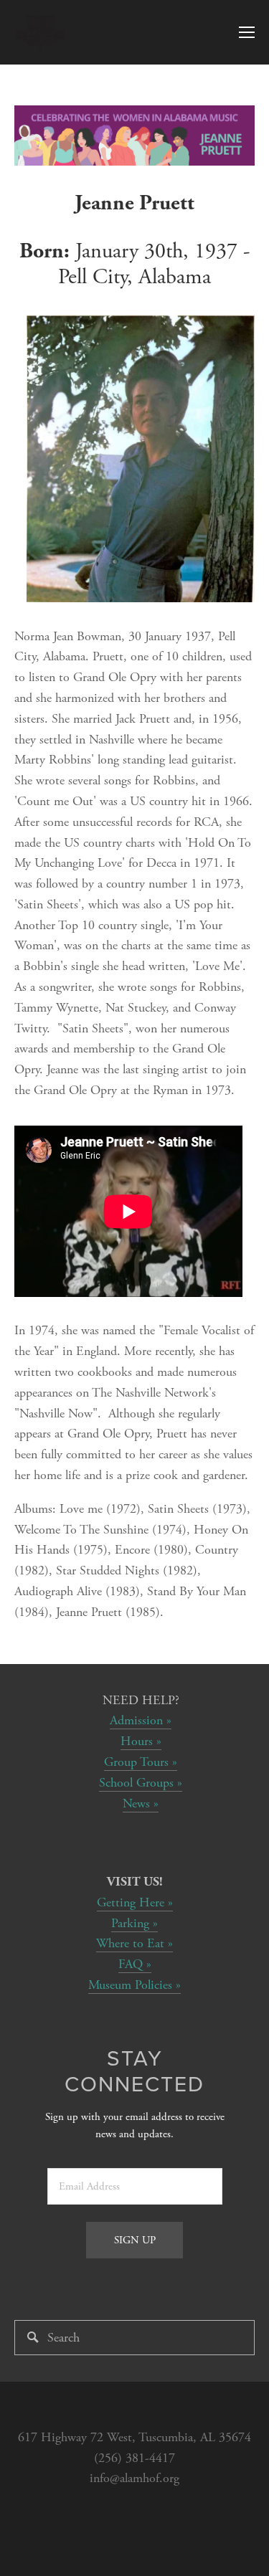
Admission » (141, 1720)
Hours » (141, 1741)
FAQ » (135, 1964)
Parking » (134, 1923)
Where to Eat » (134, 1943)
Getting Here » (135, 1902)
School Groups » (141, 1783)
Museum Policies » (134, 1985)
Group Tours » (141, 1762)
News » (141, 1803)
